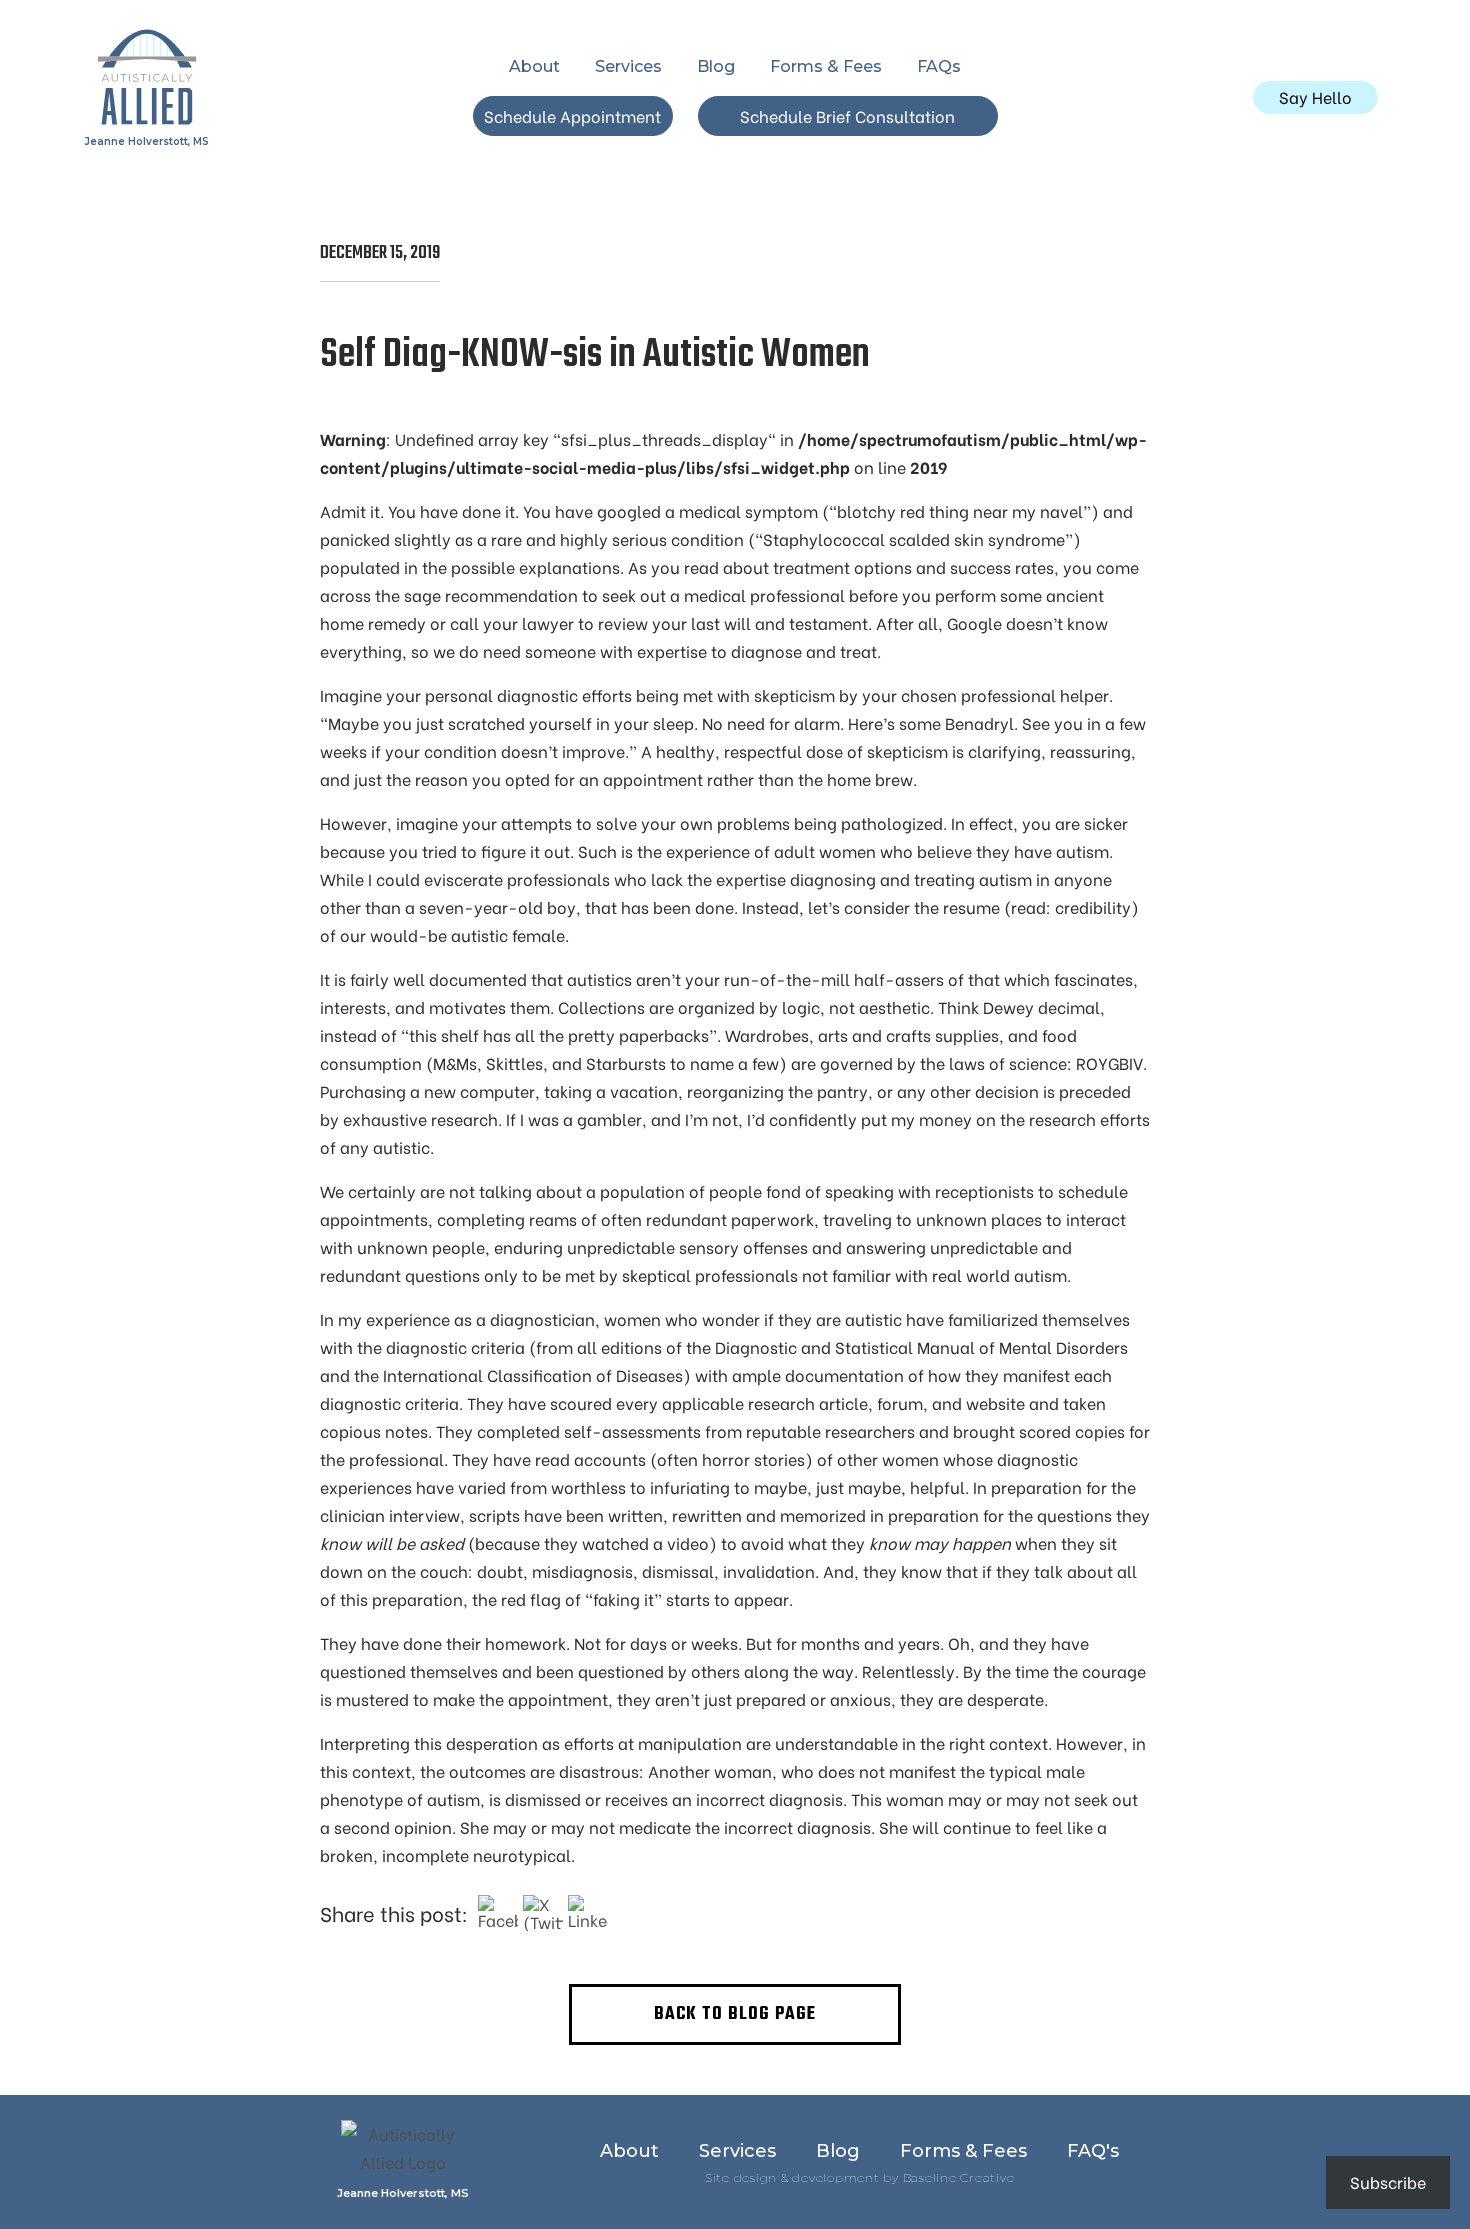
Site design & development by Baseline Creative (860, 2177)
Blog (716, 66)
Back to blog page (735, 2014)
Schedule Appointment (572, 115)
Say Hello (1315, 96)
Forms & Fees (826, 66)
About (534, 66)
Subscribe (1388, 2181)
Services (628, 66)
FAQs (939, 66)
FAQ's (1093, 2151)
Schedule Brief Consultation (847, 115)
